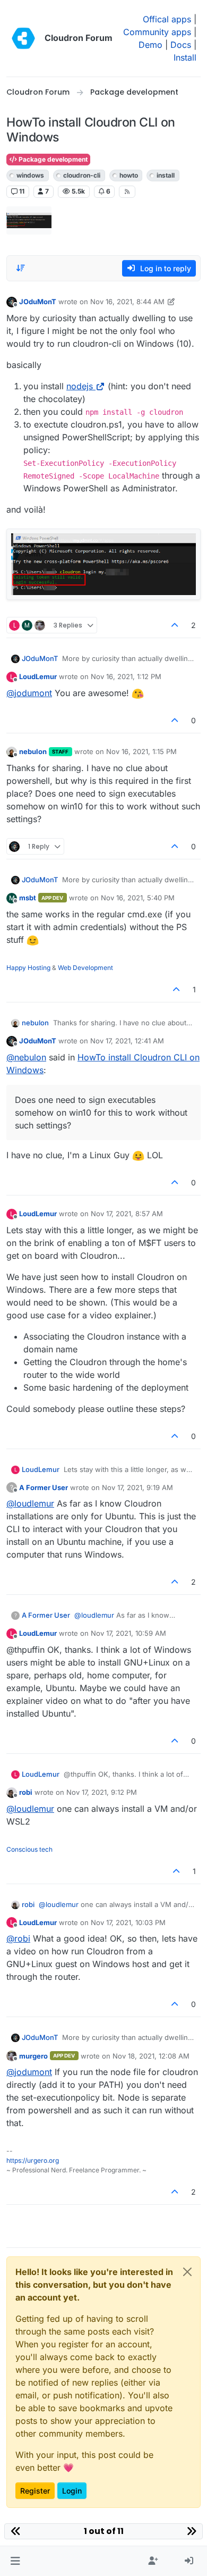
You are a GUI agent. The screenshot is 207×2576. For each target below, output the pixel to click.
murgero (33, 2056)
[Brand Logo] (23, 38)
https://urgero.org (33, 2160)
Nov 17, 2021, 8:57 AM (127, 1214)
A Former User (44, 1487)
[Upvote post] (175, 625)
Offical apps (167, 19)
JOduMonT (38, 302)
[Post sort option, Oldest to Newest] (21, 268)
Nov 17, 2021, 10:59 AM (128, 1633)
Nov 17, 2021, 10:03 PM (128, 1922)
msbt (28, 898)
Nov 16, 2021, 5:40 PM (138, 898)
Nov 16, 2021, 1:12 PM (126, 676)
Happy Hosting (28, 968)
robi (26, 1792)
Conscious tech (29, 1849)
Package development (52, 159)
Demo (150, 45)
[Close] (187, 2272)
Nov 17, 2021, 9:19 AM (137, 1487)
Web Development (85, 968)
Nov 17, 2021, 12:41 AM (127, 1041)
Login (72, 2491)
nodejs (80, 386)
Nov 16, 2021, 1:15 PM (141, 751)
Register (35, 2491)
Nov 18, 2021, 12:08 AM (151, 2056)
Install (185, 57)
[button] (15, 2561)
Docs (181, 45)
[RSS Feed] (127, 191)
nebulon (33, 751)
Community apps (157, 32)
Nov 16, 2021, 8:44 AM (127, 302)
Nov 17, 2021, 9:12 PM (102, 1792)
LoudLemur (38, 676)
